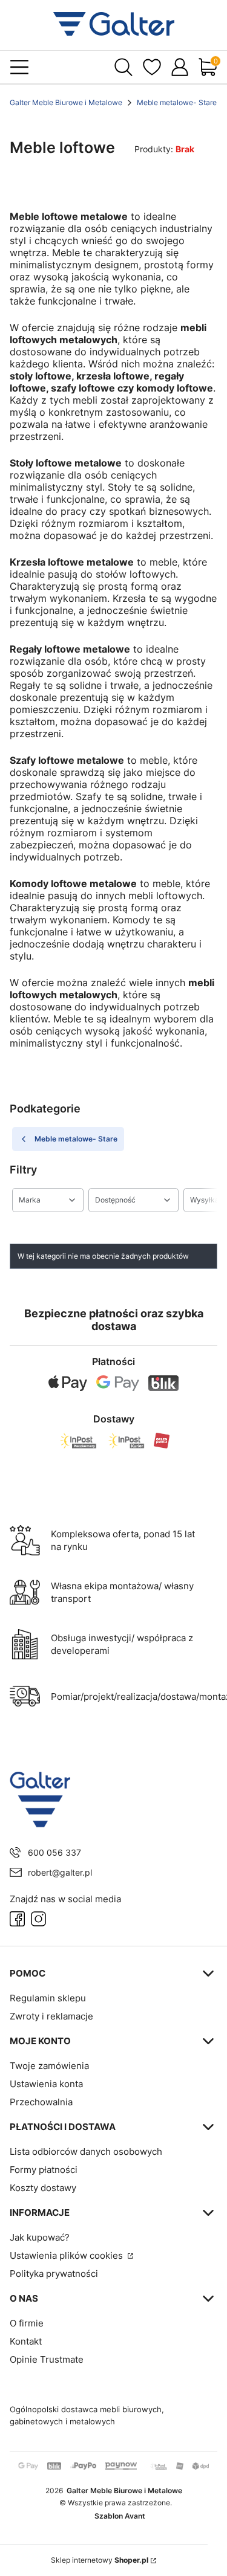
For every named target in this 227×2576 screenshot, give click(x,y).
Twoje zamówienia (49, 2066)
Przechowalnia (41, 2102)
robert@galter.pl (60, 1872)
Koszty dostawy (43, 2188)
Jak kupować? (40, 2237)
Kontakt (26, 2341)
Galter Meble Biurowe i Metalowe (66, 102)
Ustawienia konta (46, 2084)
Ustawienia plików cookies (67, 2255)
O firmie (27, 2323)
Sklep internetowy (100, 2560)
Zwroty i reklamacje (51, 2016)
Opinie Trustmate (47, 2359)
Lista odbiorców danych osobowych (86, 2152)
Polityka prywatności (54, 2274)
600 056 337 (54, 1852)
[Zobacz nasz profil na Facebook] (17, 1919)
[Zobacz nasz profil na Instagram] (38, 1919)
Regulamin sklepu (48, 1998)
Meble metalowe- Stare (177, 102)
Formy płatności (44, 2170)
